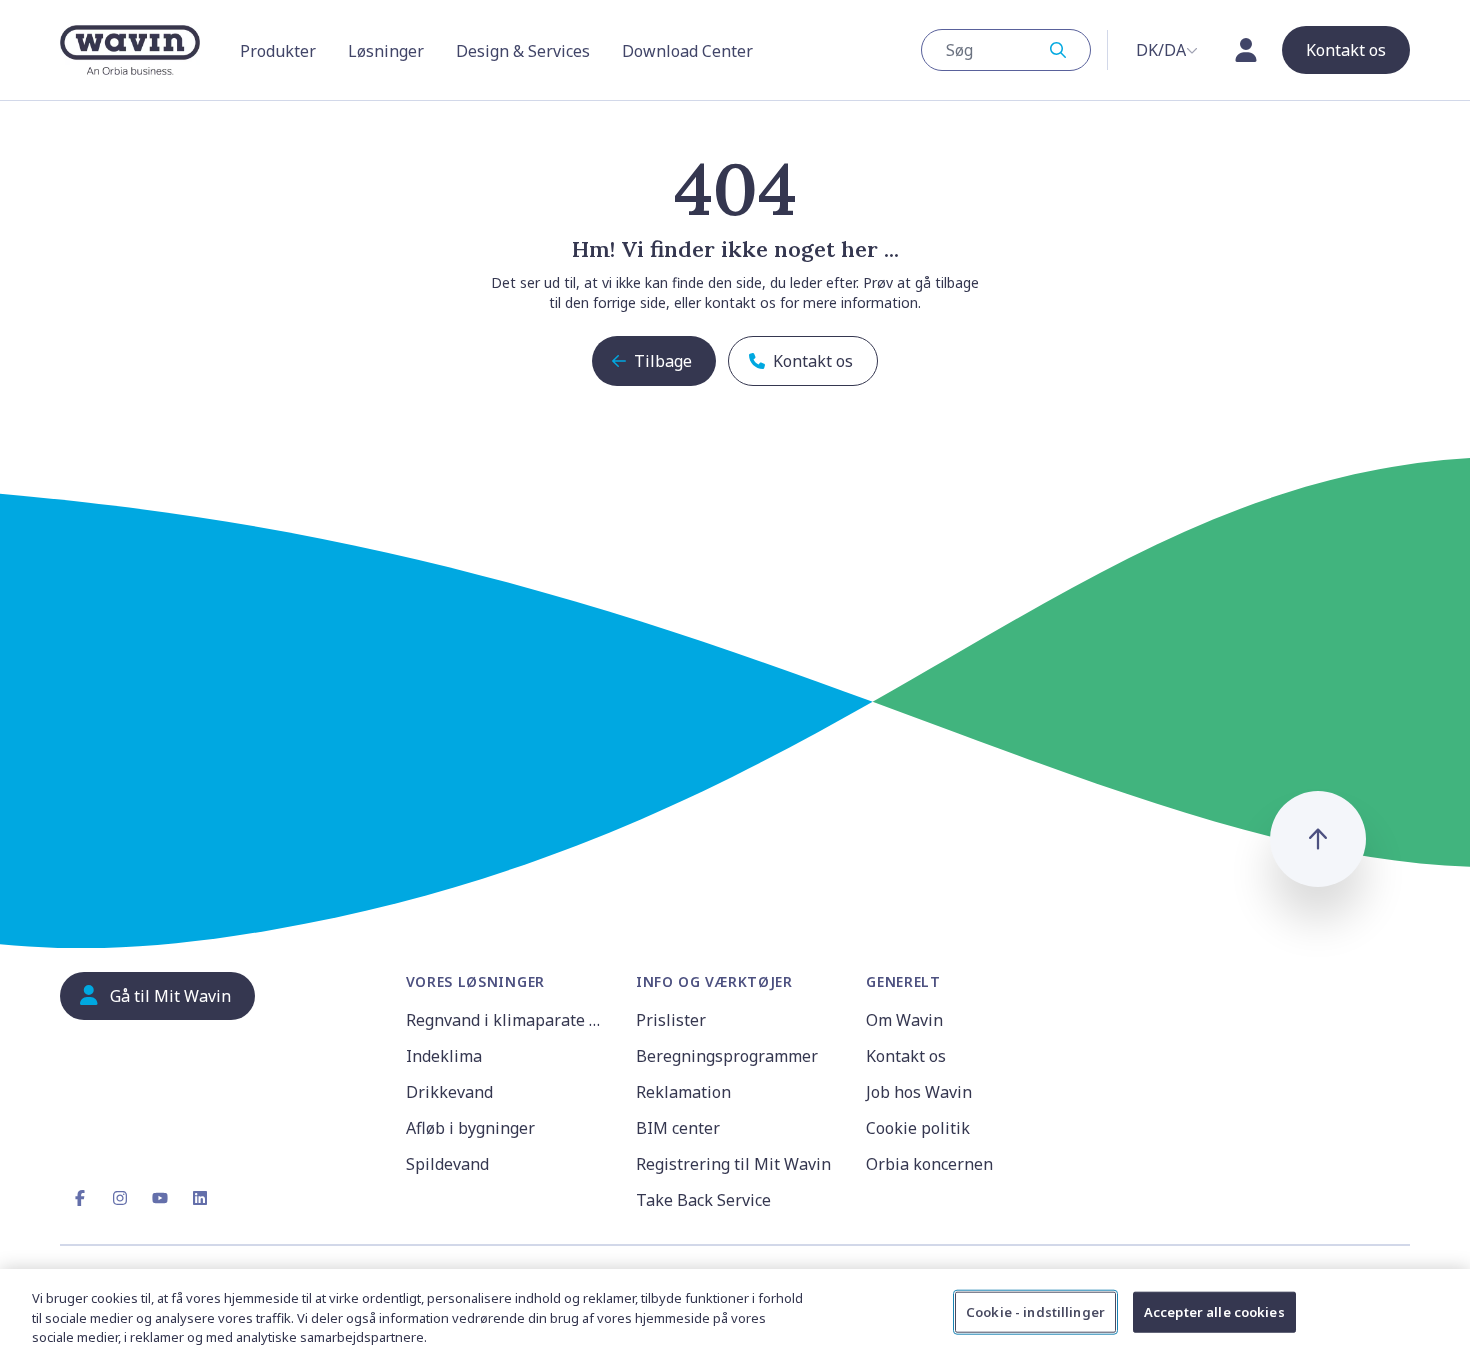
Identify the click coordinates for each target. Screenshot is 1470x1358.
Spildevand (447, 1164)
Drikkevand (449, 1092)
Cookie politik (918, 1128)
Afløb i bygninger (470, 1128)
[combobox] (1006, 50)
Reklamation (683, 1092)
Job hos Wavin (919, 1092)
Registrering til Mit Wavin (733, 1164)
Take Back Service (703, 1200)
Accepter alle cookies (1214, 1311)
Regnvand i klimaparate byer (509, 1020)
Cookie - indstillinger (1035, 1311)
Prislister (671, 1020)
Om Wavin (904, 1020)
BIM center (678, 1128)
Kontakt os (906, 1056)
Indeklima (444, 1056)
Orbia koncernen (929, 1164)
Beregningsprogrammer (727, 1056)
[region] (735, 1313)
